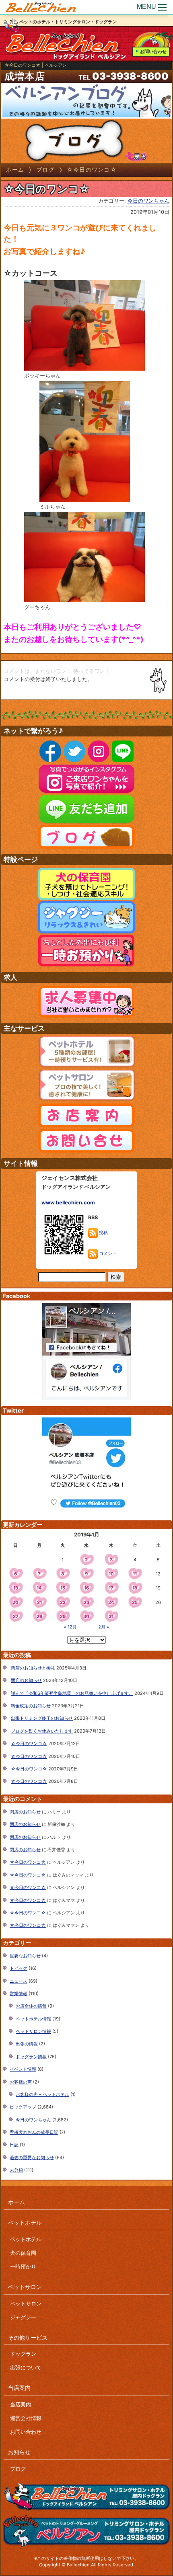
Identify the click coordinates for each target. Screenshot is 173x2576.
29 (63, 1616)
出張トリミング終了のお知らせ (42, 1718)
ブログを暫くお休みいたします (42, 1731)
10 (111, 1574)
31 (111, 1616)
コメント (107, 1253)
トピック (19, 1968)
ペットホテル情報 (33, 2019)
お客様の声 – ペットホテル (42, 2094)
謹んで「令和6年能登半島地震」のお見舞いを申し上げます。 (72, 1693)
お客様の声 (21, 2082)
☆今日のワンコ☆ (29, 1743)
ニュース (19, 1981)
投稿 (103, 1233)
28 (39, 1616)
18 (135, 1588)
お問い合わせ (153, 51)
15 (63, 1588)
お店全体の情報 (31, 2006)
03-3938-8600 (130, 76)
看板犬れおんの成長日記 (34, 2132)
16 (86, 1588)
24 (111, 1602)
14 (39, 1588)
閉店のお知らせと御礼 (33, 1668)
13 (16, 1588)
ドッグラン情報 (31, 2057)
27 (16, 1616)
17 (111, 1588)
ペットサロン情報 (33, 2031)
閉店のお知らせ (26, 1680)
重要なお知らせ (25, 1956)
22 (63, 1602)
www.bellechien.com (68, 1203)
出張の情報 (27, 2044)
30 (86, 1616)
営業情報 (19, 1994)
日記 (14, 2145)
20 (15, 1602)
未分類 (16, 2170)
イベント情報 (23, 2069)
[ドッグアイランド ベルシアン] (41, 7)
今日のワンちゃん (148, 201)
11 (135, 1574)
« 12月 (70, 1627)
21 (39, 1602)
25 (135, 1602)
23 (86, 1602)
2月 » (104, 1627)
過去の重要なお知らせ (32, 2158)
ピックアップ (23, 2107)
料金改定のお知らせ (31, 1706)
